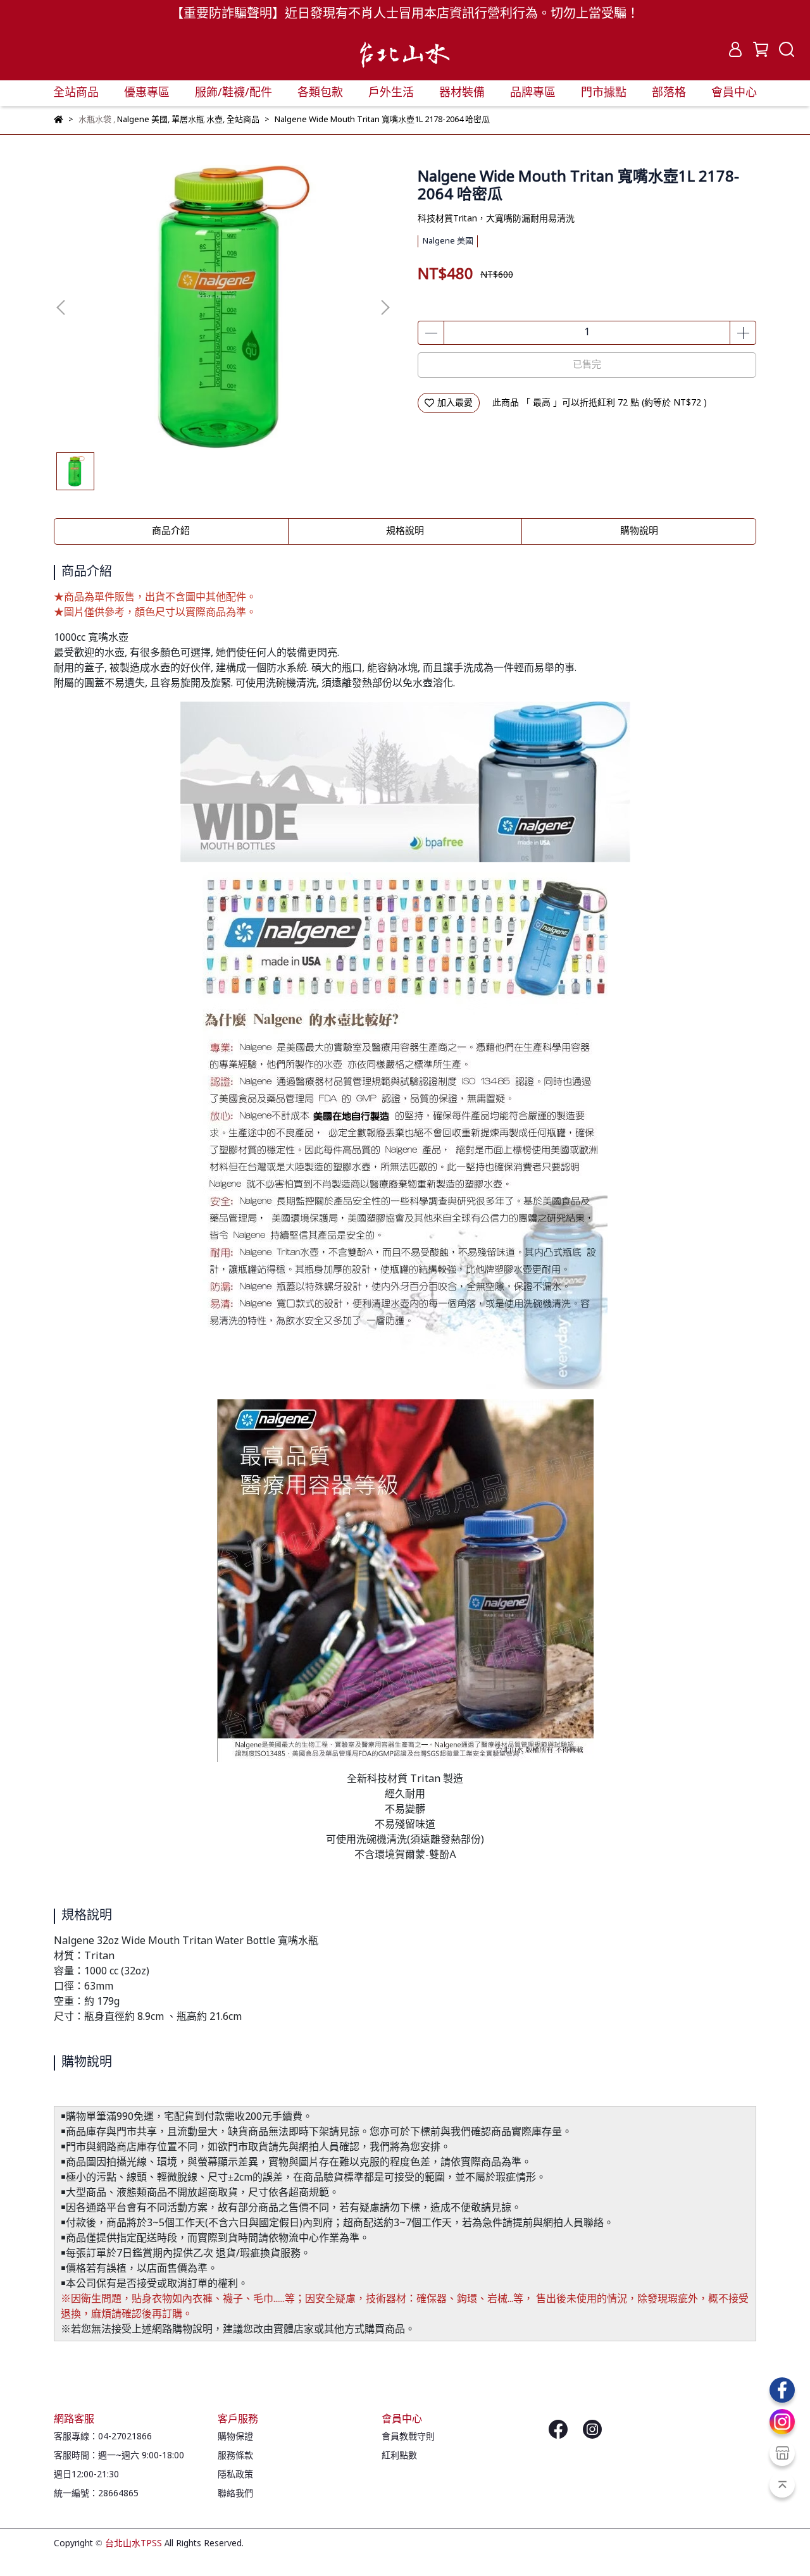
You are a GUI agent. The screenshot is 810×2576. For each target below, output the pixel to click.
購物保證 (235, 2437)
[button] (385, 307)
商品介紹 (171, 531)
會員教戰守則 (408, 2437)
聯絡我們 (235, 2494)
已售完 (587, 365)
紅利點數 (399, 2456)
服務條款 (235, 2456)
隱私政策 (235, 2475)
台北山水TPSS (134, 2544)
